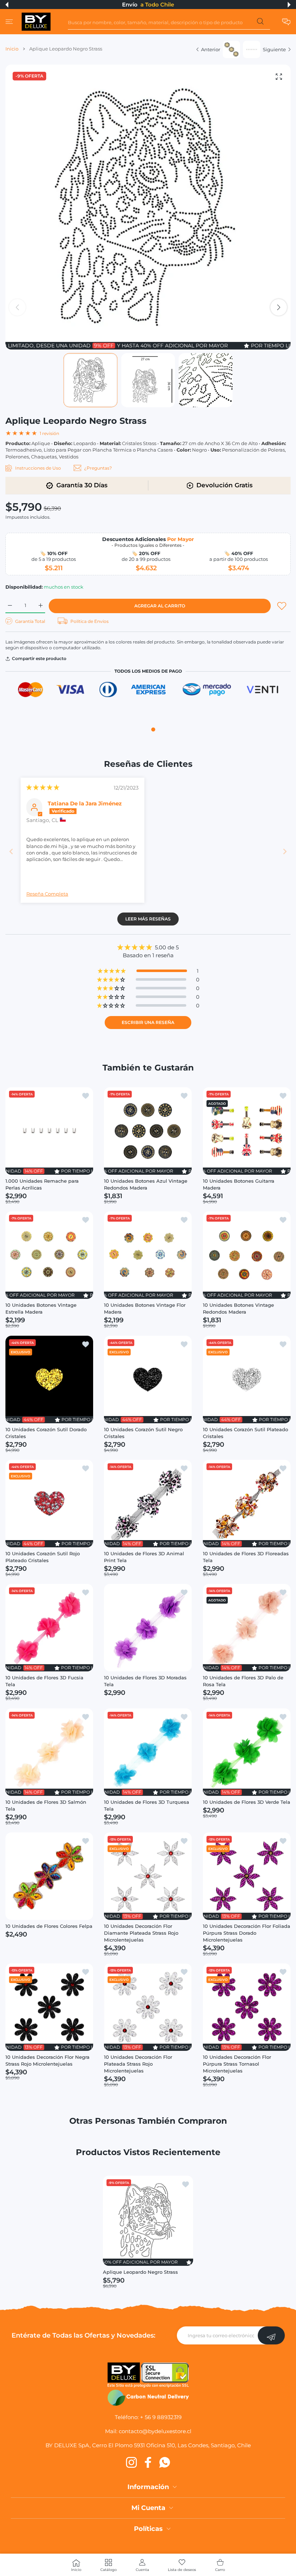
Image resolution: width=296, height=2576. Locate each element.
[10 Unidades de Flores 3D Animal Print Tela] (148, 1504)
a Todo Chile (157, 5)
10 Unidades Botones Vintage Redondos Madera (238, 1309)
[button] (7, 5)
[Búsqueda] (260, 23)
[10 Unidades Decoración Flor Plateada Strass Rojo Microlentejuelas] (148, 2007)
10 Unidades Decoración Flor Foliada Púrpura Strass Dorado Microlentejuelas (247, 1933)
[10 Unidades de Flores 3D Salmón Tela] (49, 1752)
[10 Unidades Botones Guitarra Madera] (247, 1131)
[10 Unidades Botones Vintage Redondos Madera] (247, 1255)
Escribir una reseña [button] (148, 1022)
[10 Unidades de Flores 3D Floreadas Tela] (247, 1504)
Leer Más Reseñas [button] (148, 919)
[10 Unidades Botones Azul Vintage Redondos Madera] (148, 1131)
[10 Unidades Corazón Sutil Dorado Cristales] (49, 1379)
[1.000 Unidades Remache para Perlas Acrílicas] (49, 1131)
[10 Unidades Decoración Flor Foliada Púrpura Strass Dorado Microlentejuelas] (247, 1876)
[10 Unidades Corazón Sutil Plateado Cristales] (247, 1379)
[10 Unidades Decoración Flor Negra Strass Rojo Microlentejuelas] (49, 2007)
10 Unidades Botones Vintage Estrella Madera (41, 1309)
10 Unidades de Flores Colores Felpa (49, 1926)
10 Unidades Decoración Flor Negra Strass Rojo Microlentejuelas (47, 2061)
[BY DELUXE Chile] (36, 22)
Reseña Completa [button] (47, 894)
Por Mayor (180, 539)
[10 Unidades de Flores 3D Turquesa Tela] (148, 1752)
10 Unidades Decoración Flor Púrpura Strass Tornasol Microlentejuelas (237, 2064)
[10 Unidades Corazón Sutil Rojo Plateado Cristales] (49, 1504)
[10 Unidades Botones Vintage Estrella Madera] (49, 1255)
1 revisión (49, 433)
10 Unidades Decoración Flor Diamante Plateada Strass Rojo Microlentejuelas (141, 1933)
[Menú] (9, 22)
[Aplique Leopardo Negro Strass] (148, 2221)
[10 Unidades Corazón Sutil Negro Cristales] (148, 1379)
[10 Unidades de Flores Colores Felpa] (49, 1876)
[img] (43, 787)
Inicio (12, 49)
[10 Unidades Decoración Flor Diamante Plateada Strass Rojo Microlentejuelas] (148, 1876)
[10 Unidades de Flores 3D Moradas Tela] (148, 1628)
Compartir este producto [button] (39, 658)
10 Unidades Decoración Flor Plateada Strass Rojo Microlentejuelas (138, 2064)
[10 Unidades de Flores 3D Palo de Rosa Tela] (247, 1628)
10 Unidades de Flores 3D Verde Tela (247, 1802)
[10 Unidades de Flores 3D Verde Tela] (247, 1752)
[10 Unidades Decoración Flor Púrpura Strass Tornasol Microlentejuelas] (247, 2007)
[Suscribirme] (271, 2335)
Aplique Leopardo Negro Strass (140, 2272)
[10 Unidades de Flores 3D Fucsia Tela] (49, 1628)
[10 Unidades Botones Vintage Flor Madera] (148, 1255)
